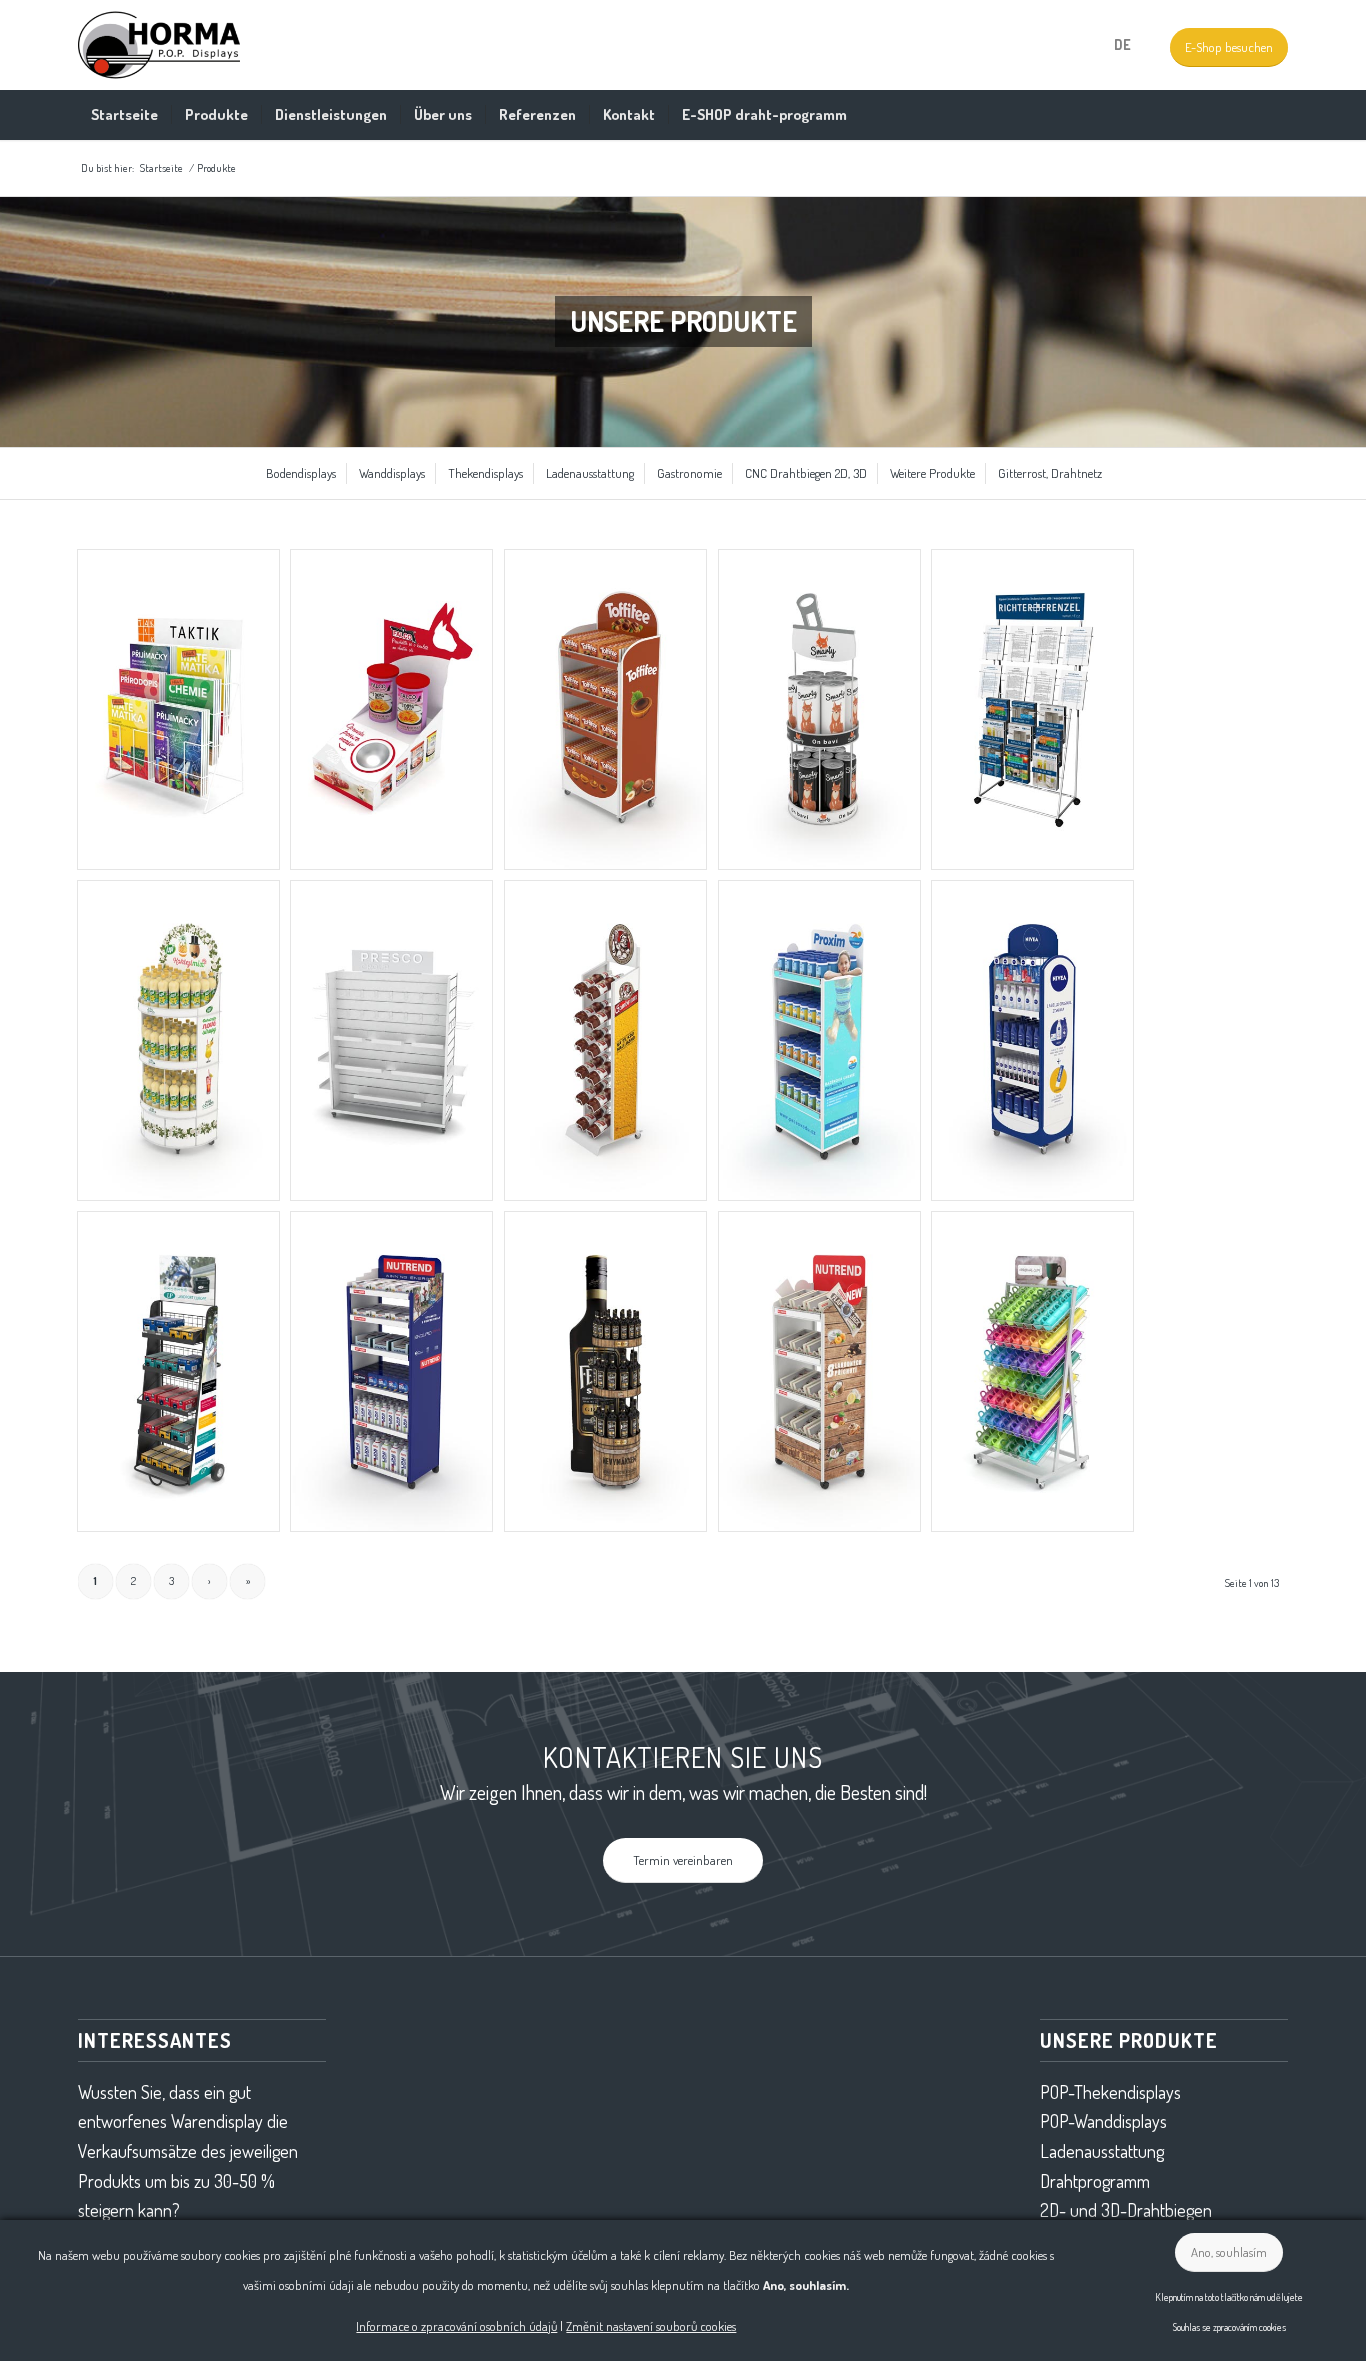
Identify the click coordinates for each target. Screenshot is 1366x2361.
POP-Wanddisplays (1103, 2121)
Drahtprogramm (1095, 2181)
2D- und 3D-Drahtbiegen (1126, 2210)
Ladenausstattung (1102, 2151)
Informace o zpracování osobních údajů (456, 2326)
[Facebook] (1042, 45)
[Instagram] (1072, 45)
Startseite (161, 168)
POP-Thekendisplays (1110, 2092)
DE (1122, 44)
